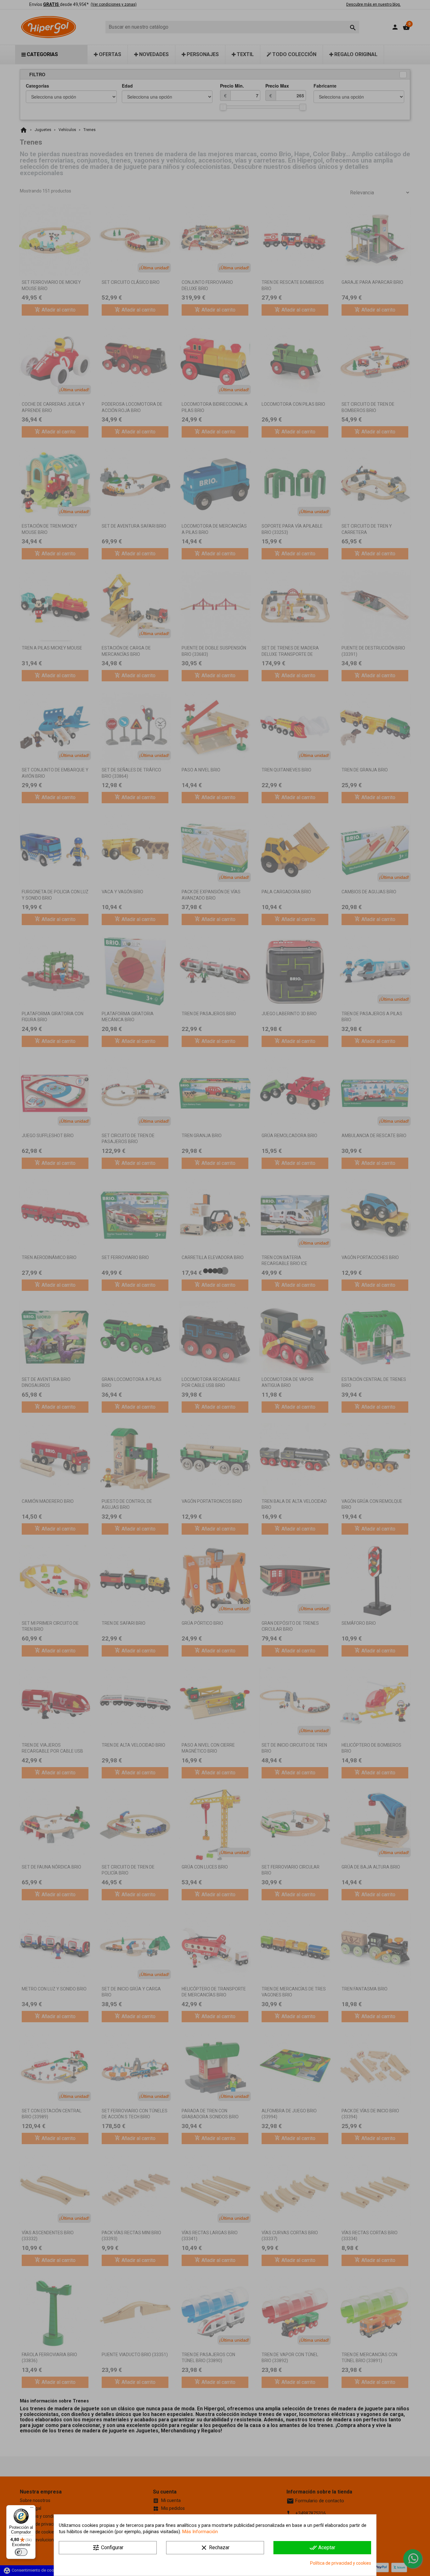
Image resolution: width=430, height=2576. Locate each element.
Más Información (200, 2532)
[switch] (21, 2552)
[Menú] (32, 2509)
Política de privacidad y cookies (341, 2563)
